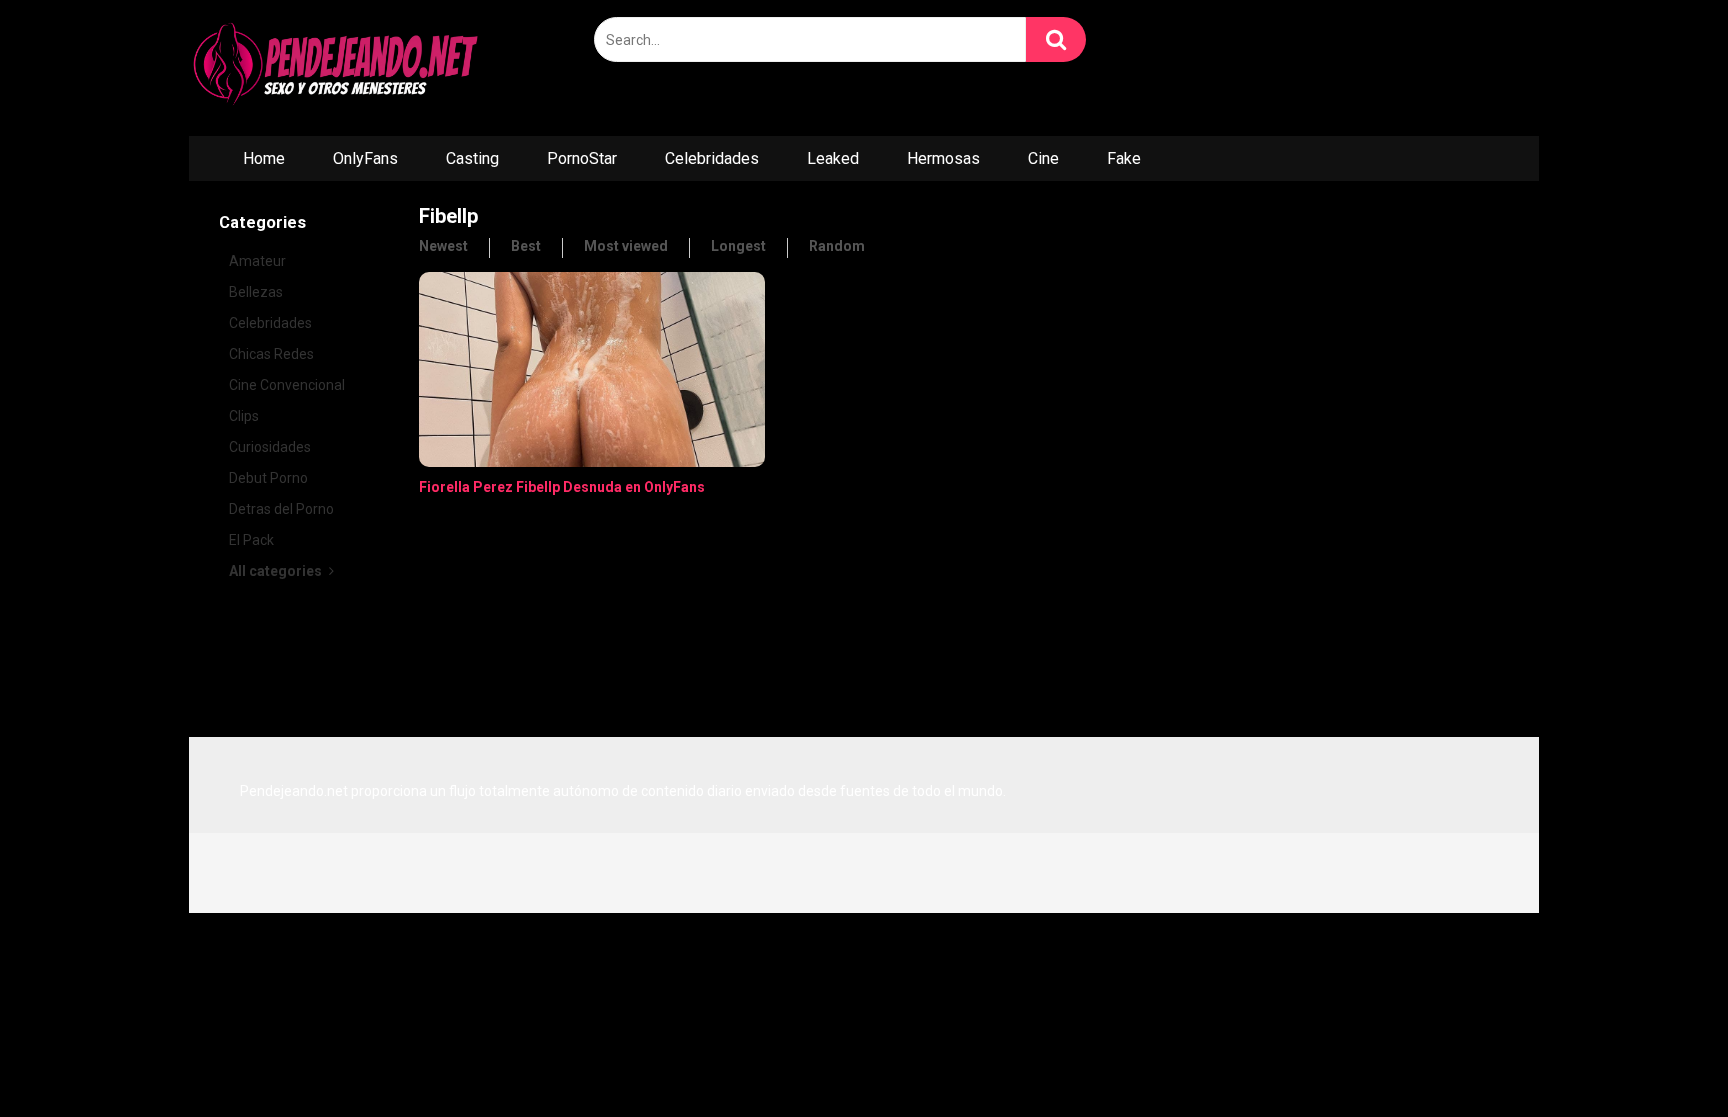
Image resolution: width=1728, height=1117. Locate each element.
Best (526, 246)
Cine (1043, 158)
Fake (1124, 158)
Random (837, 246)
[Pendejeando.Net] (339, 68)
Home (264, 158)
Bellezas (256, 292)
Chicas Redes (271, 354)
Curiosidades (270, 447)
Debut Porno (268, 478)
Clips (244, 416)
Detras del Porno (281, 509)
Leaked (833, 158)
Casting (472, 158)
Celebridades (712, 158)
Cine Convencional (287, 385)
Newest (443, 246)
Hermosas (943, 158)
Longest (738, 246)
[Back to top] (1661, 1056)
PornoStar (582, 158)
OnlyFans (365, 158)
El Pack (251, 540)
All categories (277, 571)
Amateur (257, 261)
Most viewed (626, 246)
